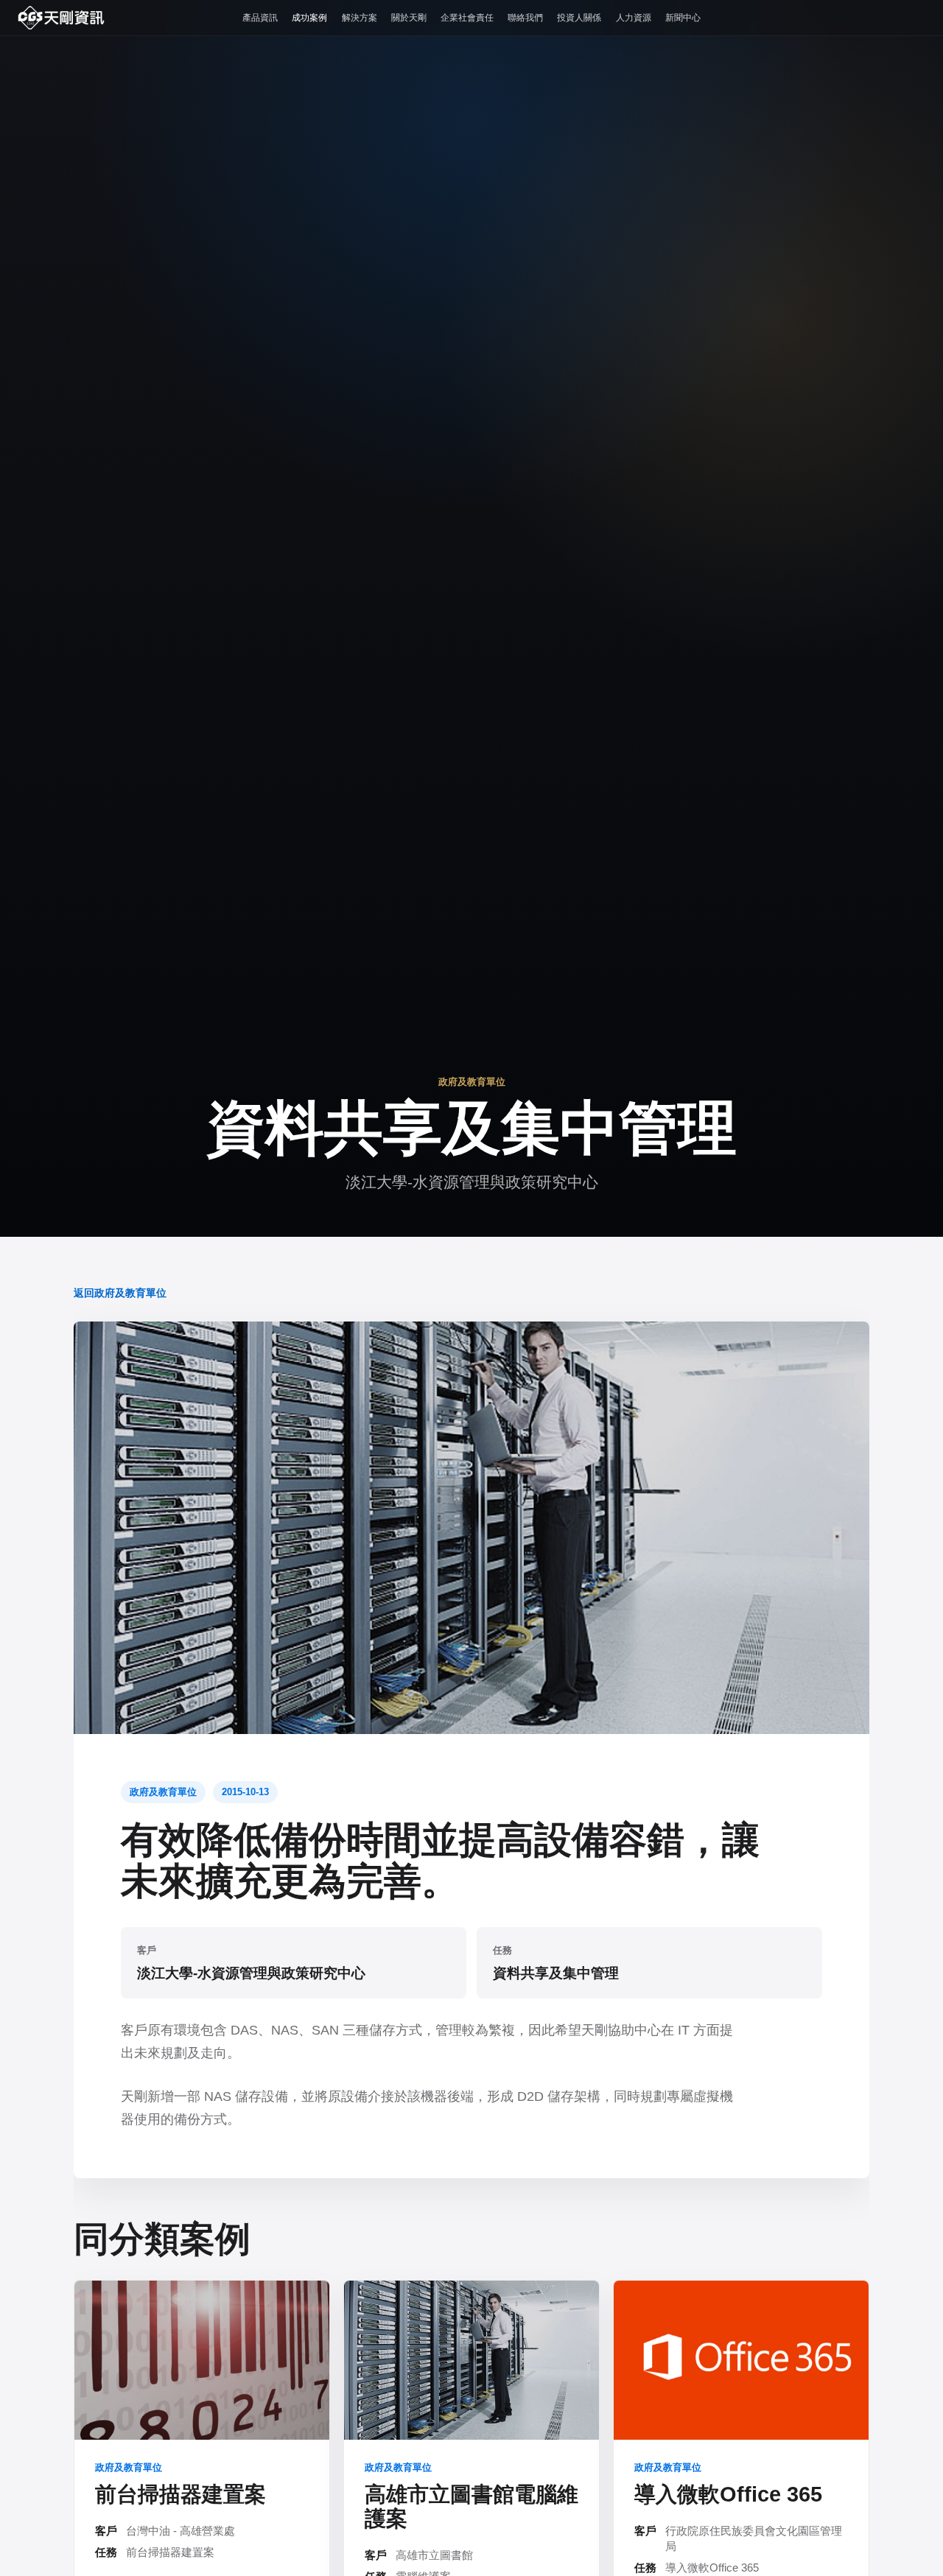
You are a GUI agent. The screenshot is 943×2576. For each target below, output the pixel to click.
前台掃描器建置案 (180, 2494)
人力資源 (634, 18)
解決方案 (360, 18)
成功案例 (309, 18)
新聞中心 (683, 18)
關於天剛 (409, 18)
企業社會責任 (467, 18)
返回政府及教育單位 (120, 1293)
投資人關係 (579, 18)
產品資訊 (260, 18)
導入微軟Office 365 (728, 2494)
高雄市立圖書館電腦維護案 (471, 2506)
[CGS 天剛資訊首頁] (61, 18)
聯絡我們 (525, 18)
